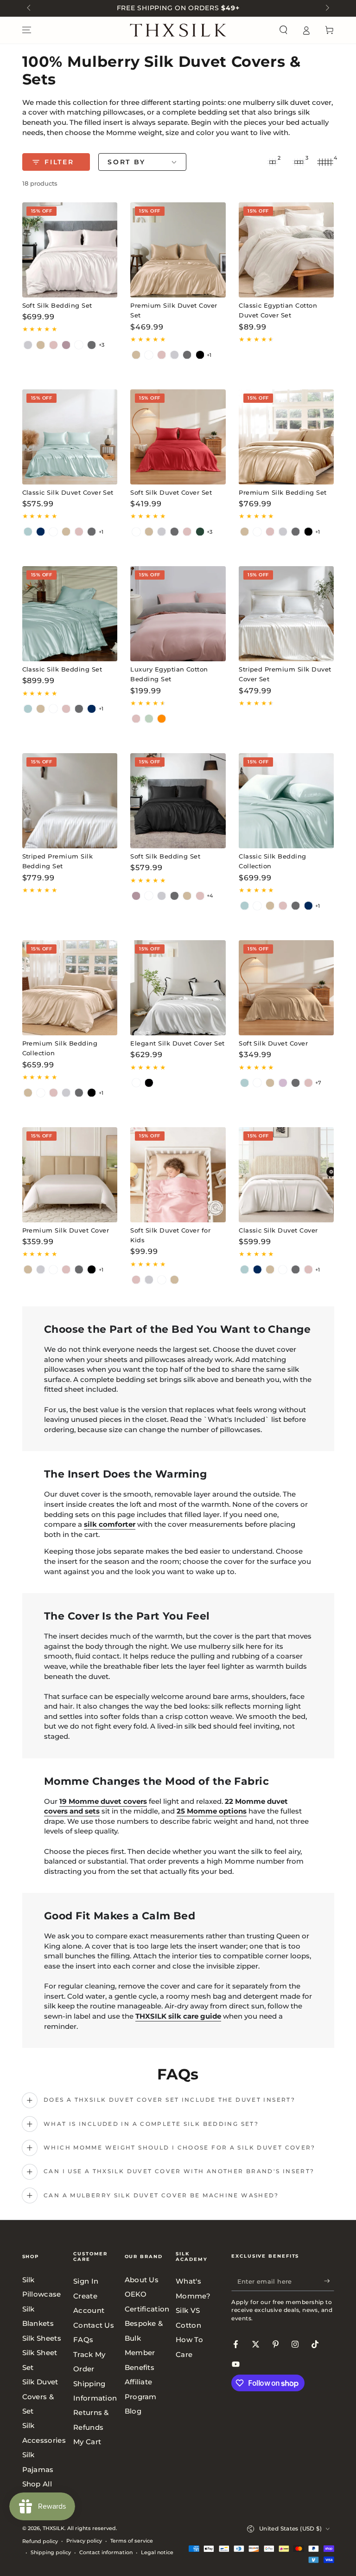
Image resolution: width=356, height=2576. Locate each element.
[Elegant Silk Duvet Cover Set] (178, 988)
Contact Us (94, 2325)
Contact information (106, 2552)
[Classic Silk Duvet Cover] (286, 1175)
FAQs (83, 2340)
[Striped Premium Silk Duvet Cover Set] (286, 614)
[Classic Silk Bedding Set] (70, 614)
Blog (133, 2411)
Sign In (86, 2281)
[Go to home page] (178, 30)
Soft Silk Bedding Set (57, 306)
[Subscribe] (329, 2281)
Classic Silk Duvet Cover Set (68, 493)
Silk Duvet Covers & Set (40, 2396)
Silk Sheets (42, 2338)
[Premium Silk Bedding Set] (286, 437)
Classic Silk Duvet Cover (278, 1230)
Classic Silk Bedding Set (62, 669)
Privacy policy (84, 2541)
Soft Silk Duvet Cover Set (171, 493)
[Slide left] (30, 8)
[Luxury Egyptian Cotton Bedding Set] (178, 614)
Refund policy (40, 2541)
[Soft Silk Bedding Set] (70, 250)
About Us (142, 2280)
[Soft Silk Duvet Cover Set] (178, 437)
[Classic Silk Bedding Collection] (286, 801)
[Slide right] (326, 8)
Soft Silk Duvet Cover (273, 1043)
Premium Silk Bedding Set (283, 493)
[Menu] (27, 30)
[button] (283, 30)
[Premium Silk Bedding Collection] (70, 988)
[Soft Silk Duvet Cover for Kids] (178, 1175)
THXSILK (54, 2528)
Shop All (37, 2484)
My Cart (87, 2442)
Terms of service (132, 2541)
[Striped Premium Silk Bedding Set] (70, 801)
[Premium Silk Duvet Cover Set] (178, 250)
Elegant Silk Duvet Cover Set (177, 1043)
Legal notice (157, 2552)
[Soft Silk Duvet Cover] (286, 988)
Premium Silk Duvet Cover (66, 1230)
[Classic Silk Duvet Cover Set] (70, 437)
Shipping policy (51, 2552)
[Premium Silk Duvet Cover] (70, 1175)
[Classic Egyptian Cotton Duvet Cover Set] (286, 250)
